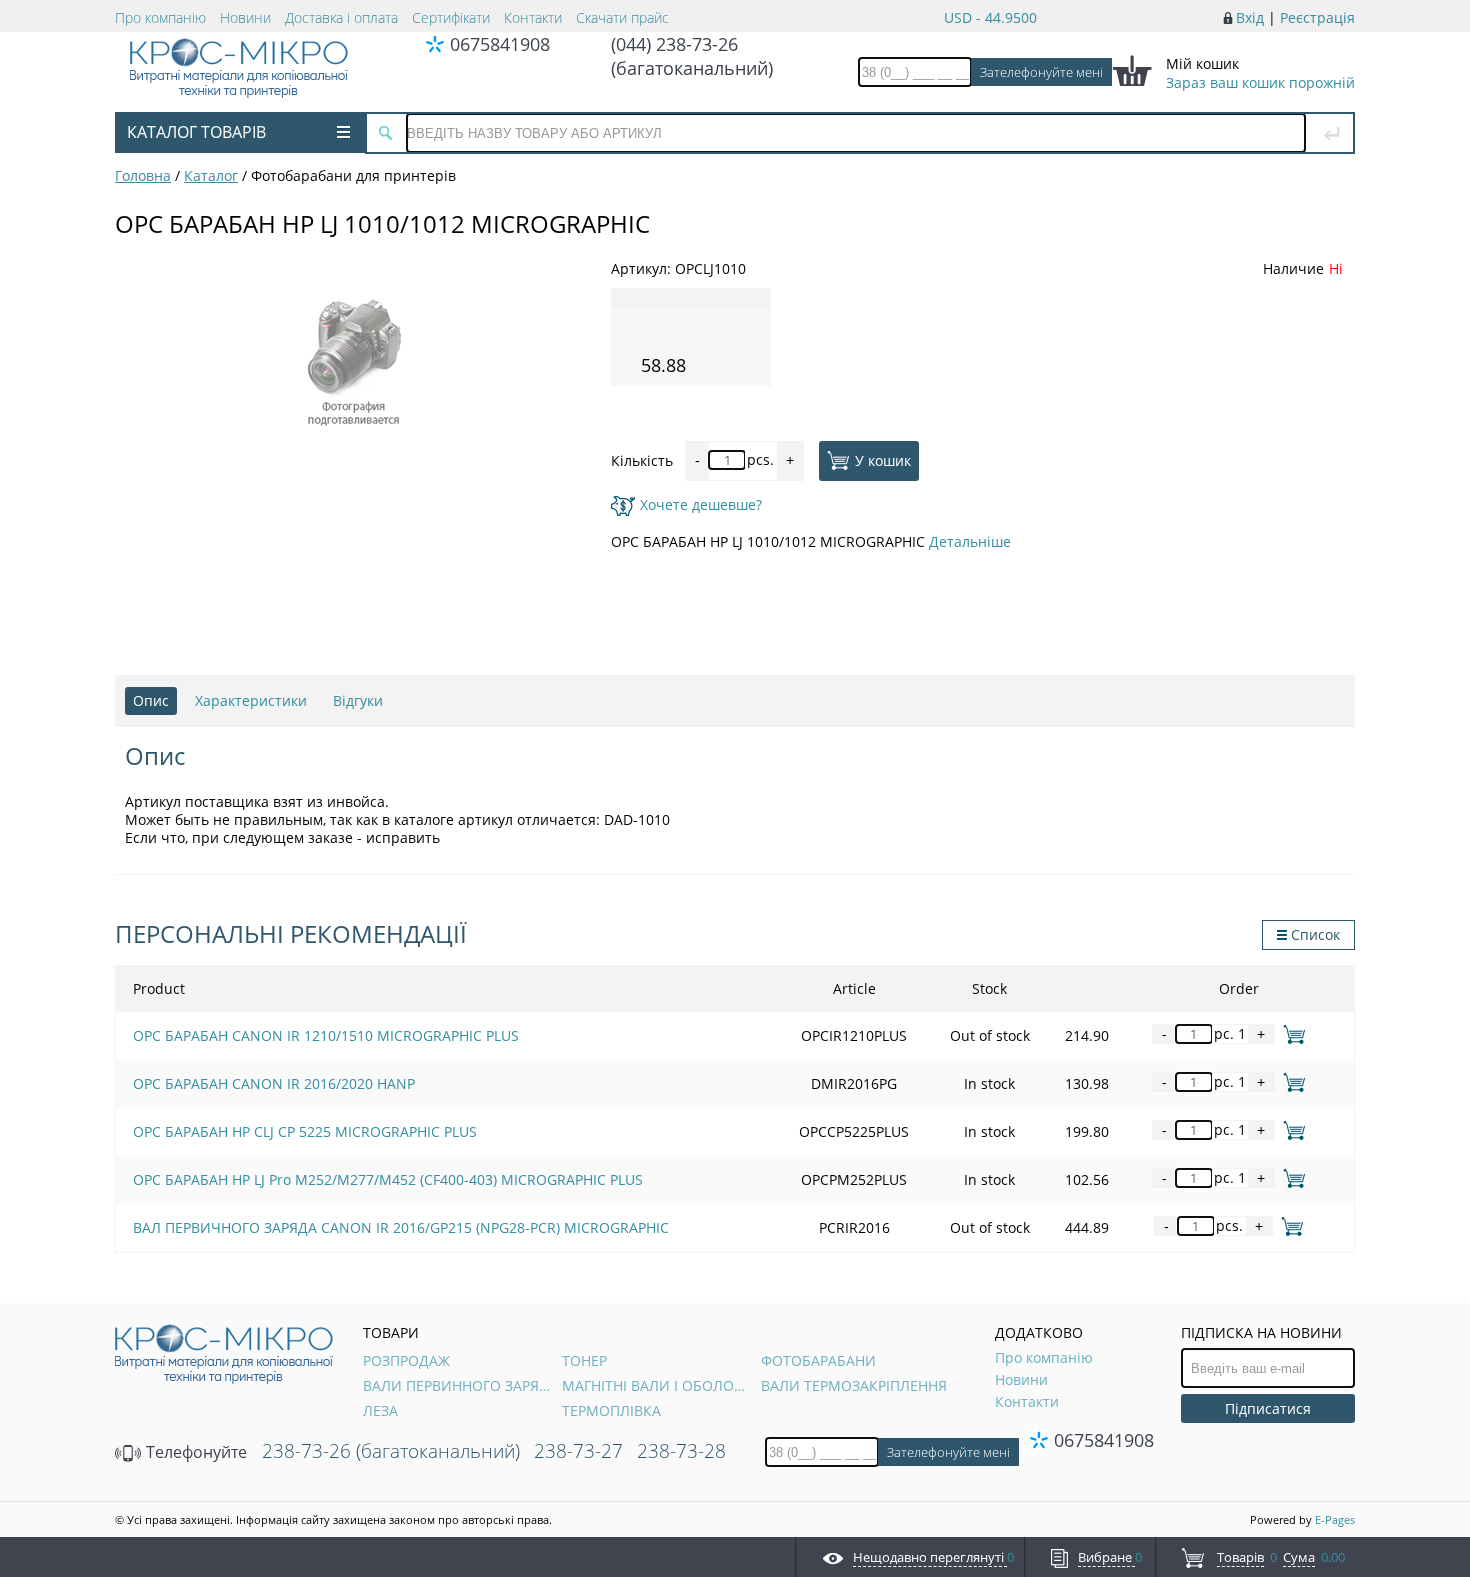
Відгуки (358, 700)
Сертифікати (451, 17)
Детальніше (970, 541)
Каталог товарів (196, 132)
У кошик (883, 459)
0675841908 (500, 44)
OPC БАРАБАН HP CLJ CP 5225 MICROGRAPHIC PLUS (305, 1131)
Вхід (1250, 17)
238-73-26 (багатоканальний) (391, 1451)
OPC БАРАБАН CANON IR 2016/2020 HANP (274, 1083)
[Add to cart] (1290, 1033)
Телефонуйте (194, 1452)
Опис (151, 700)
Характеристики (251, 700)
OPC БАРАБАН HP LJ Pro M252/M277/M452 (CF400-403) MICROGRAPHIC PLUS (388, 1179)
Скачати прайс (622, 17)
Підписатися (1268, 1408)
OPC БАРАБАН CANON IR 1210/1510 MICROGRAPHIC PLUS (326, 1035)
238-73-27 (578, 1451)
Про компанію (160, 17)
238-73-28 (681, 1451)
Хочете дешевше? (701, 504)
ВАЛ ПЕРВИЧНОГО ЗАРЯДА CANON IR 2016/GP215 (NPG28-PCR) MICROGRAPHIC (401, 1227)
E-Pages (1335, 1519)
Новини (245, 17)
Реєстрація (1317, 17)
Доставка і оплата (341, 17)
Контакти (533, 17)
